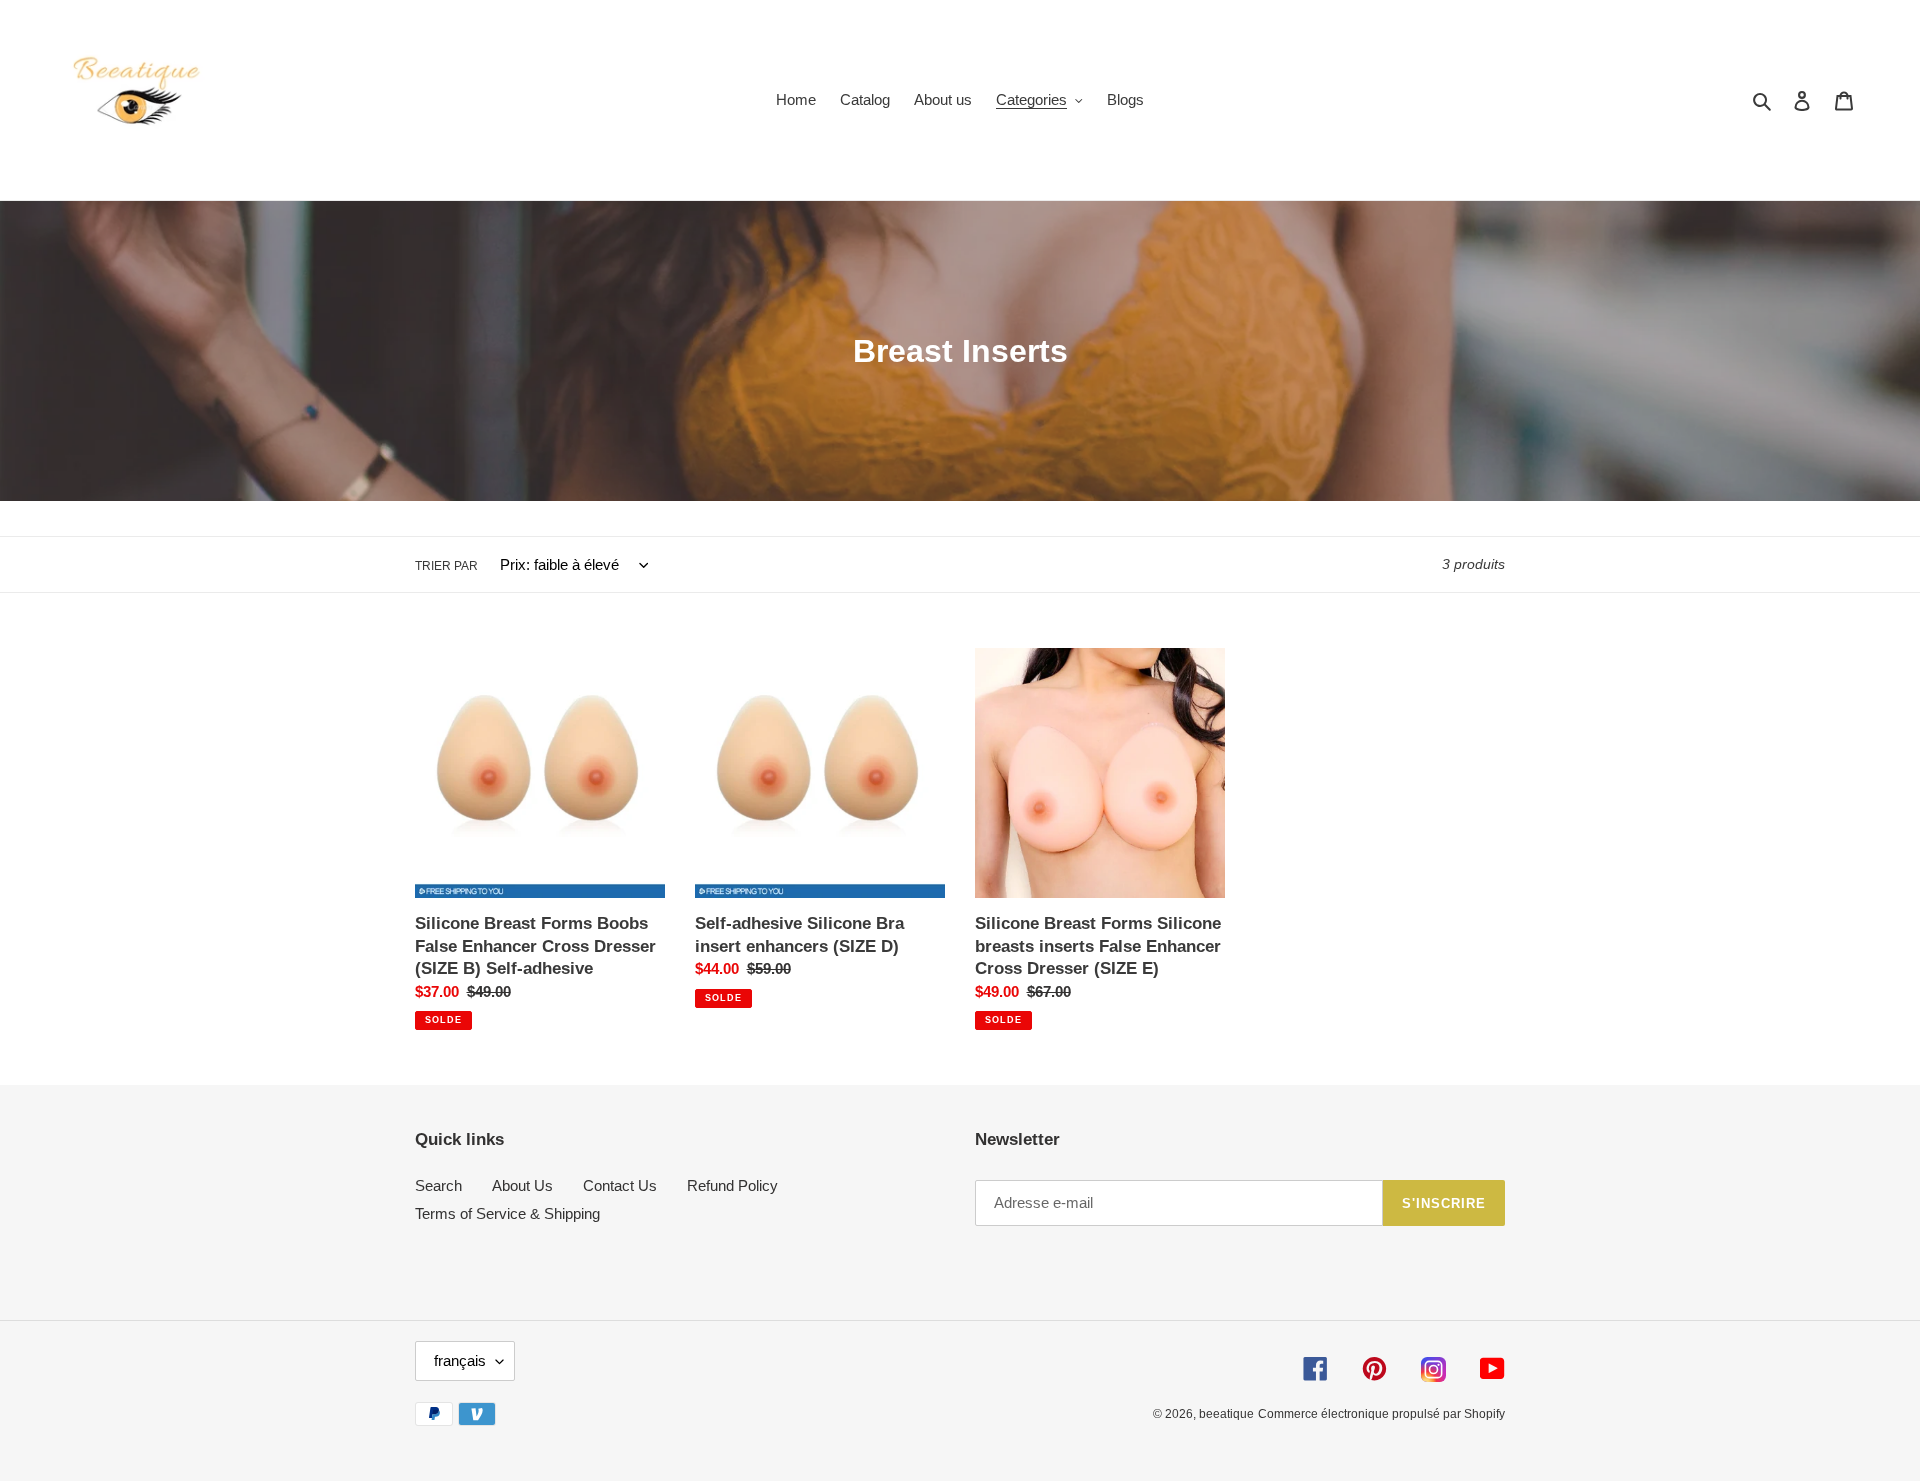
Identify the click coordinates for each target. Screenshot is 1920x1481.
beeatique (1226, 1414)
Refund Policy (732, 1185)
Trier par (446, 566)
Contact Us (620, 1185)
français (460, 1360)
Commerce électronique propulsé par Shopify (1381, 1414)
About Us (522, 1185)
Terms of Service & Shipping (507, 1213)
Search (438, 1185)
